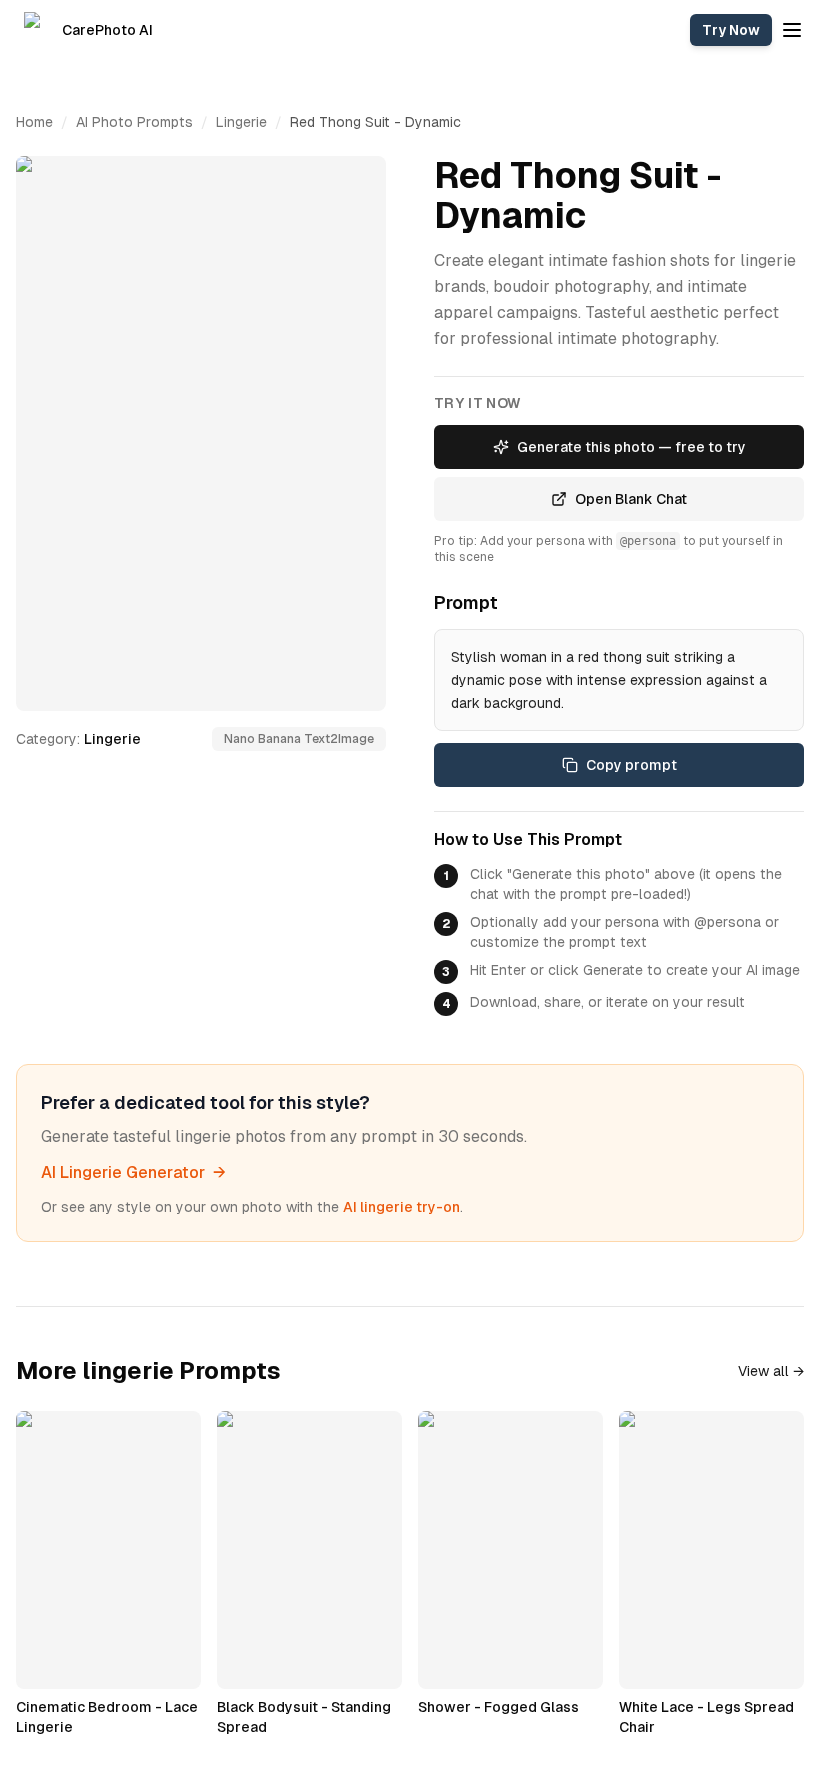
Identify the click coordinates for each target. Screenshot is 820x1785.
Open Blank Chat (631, 499)
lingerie (241, 122)
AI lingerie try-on (401, 1207)
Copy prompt (631, 765)
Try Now (731, 30)
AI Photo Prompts (134, 122)
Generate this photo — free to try (631, 447)
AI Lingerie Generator (133, 1172)
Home (34, 122)
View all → (771, 1371)
